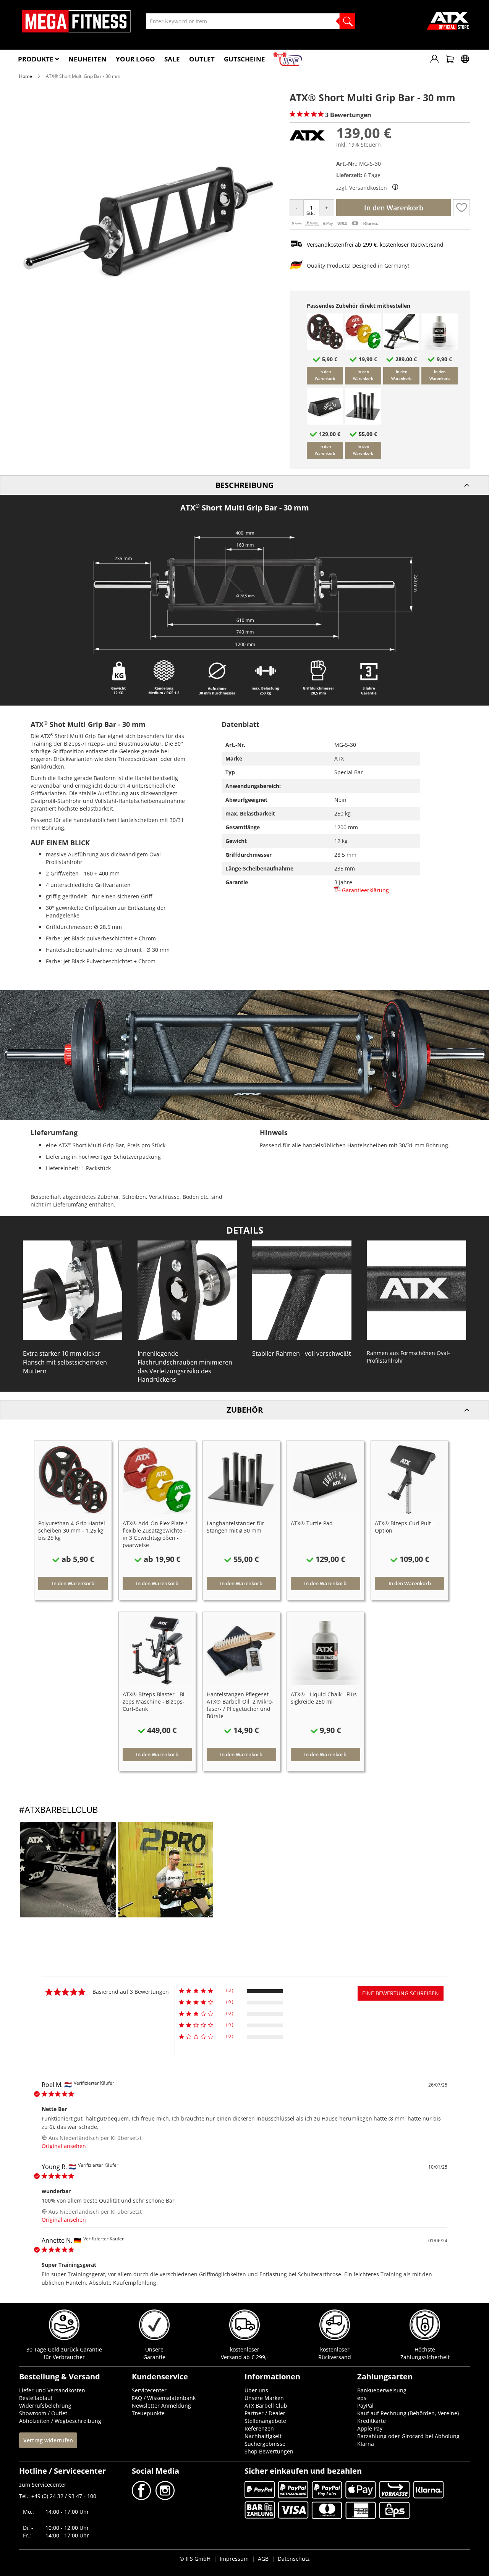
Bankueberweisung (382, 2390)
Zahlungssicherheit (425, 2357)
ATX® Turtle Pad (312, 1523)
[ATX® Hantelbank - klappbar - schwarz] (401, 348)
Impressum (234, 2559)
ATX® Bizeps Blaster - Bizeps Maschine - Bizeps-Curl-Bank (155, 1701)
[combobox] (251, 21)
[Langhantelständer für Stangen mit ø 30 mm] (363, 422)
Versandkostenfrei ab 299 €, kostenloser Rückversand (375, 245)
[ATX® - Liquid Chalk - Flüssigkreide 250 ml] (440, 348)
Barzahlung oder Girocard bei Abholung (408, 2436)
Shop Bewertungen (269, 2451)
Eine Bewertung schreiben (401, 1993)
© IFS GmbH (195, 2559)
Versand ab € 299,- (245, 2357)
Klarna (366, 2444)
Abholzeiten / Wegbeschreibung (60, 2421)
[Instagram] (164, 2498)
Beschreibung (244, 485)
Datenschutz (294, 2559)
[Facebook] (142, 2498)
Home (26, 76)
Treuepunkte (148, 2413)
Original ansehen (64, 2146)
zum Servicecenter (43, 2485)
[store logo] (76, 21)
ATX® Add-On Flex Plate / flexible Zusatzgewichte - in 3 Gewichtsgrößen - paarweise (155, 1534)
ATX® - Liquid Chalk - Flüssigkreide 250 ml (325, 1698)
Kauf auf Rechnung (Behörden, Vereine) (408, 2413)
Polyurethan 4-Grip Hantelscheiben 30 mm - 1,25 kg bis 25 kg (73, 1530)
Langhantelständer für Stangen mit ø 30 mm (236, 1527)
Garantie (154, 2357)
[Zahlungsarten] (335, 225)
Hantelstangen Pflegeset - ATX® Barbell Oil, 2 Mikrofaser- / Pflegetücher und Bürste (240, 1705)
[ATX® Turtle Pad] (325, 422)
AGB (263, 2559)
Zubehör (245, 1410)
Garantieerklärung (365, 890)
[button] (461, 208)
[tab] (244, 485)
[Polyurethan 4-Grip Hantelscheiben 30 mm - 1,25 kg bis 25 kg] (325, 348)
